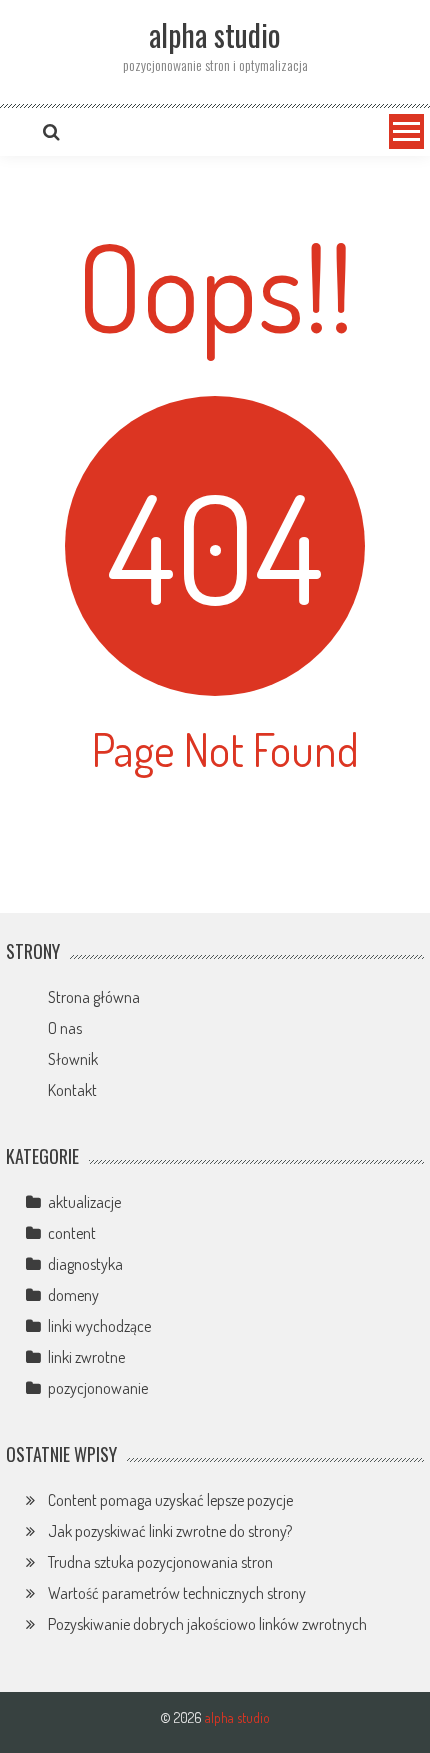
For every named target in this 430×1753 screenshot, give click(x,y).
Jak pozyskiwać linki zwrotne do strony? (170, 1531)
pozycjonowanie (98, 1388)
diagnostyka (85, 1264)
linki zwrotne (86, 1357)
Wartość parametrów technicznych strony (177, 1593)
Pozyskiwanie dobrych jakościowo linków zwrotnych (207, 1624)
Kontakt (72, 1090)
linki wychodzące (99, 1326)
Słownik (73, 1059)
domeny (73, 1295)
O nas (65, 1028)
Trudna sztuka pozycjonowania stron (160, 1562)
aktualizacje (84, 1202)
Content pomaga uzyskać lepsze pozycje (170, 1500)
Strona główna (94, 997)
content (72, 1233)
